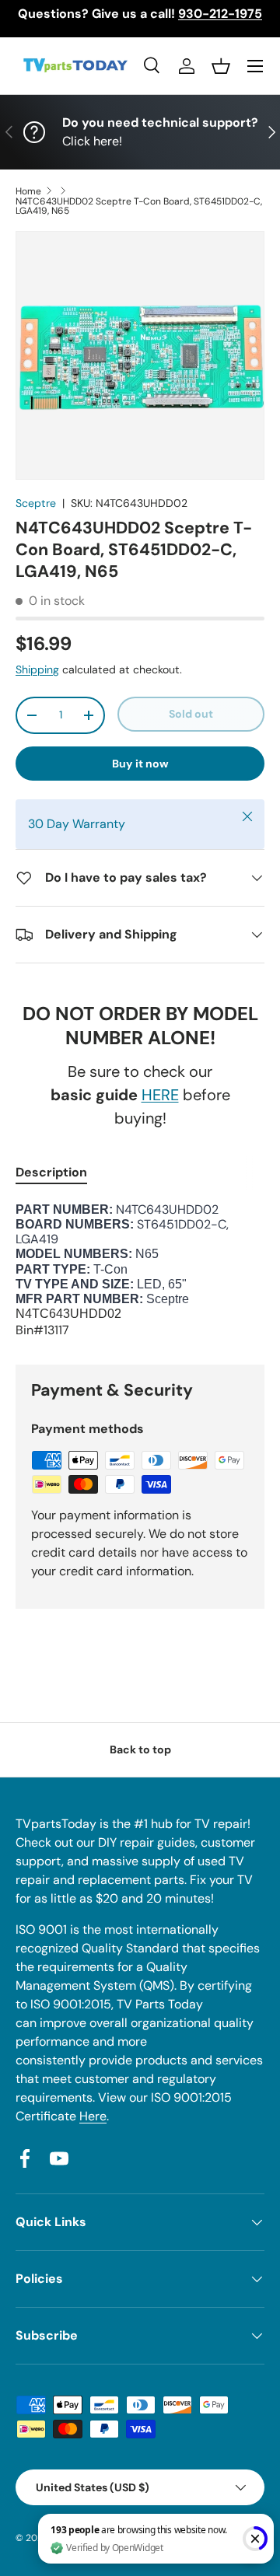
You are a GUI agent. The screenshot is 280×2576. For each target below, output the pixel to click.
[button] (221, 66)
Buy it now (140, 764)
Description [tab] (51, 1172)
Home (28, 191)
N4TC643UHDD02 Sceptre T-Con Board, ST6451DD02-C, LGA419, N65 (139, 206)
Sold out (191, 714)
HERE (160, 1095)
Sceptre (36, 503)
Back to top (140, 1749)
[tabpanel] (140, 1271)
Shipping (37, 669)
